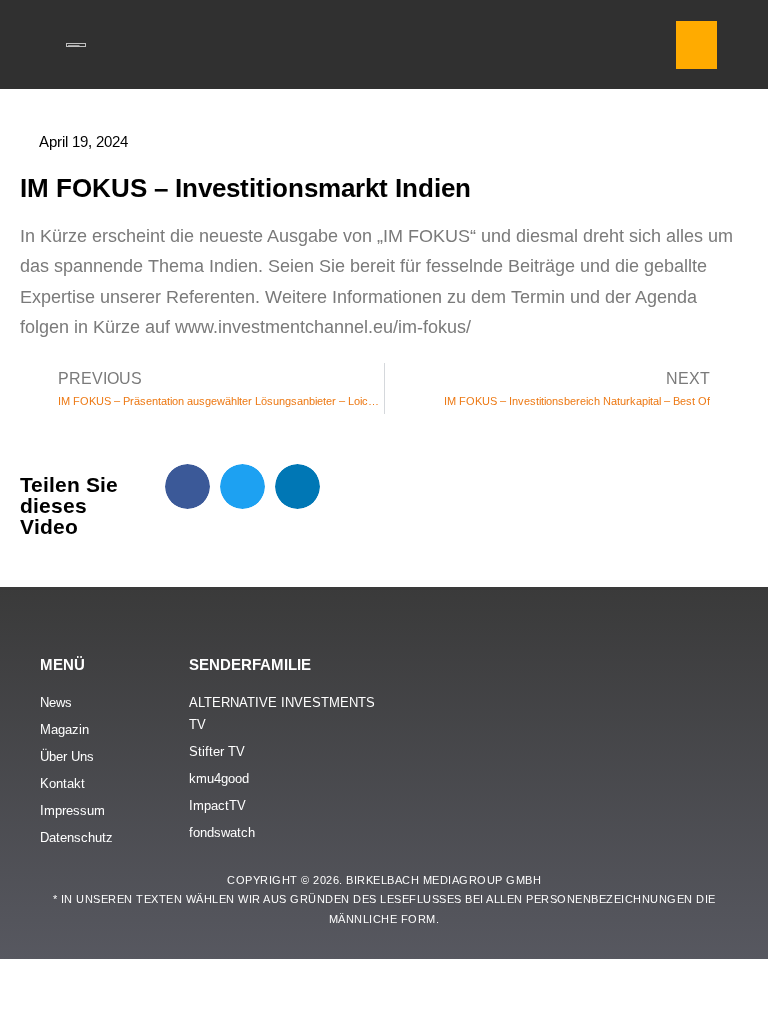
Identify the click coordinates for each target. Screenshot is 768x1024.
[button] (696, 45)
